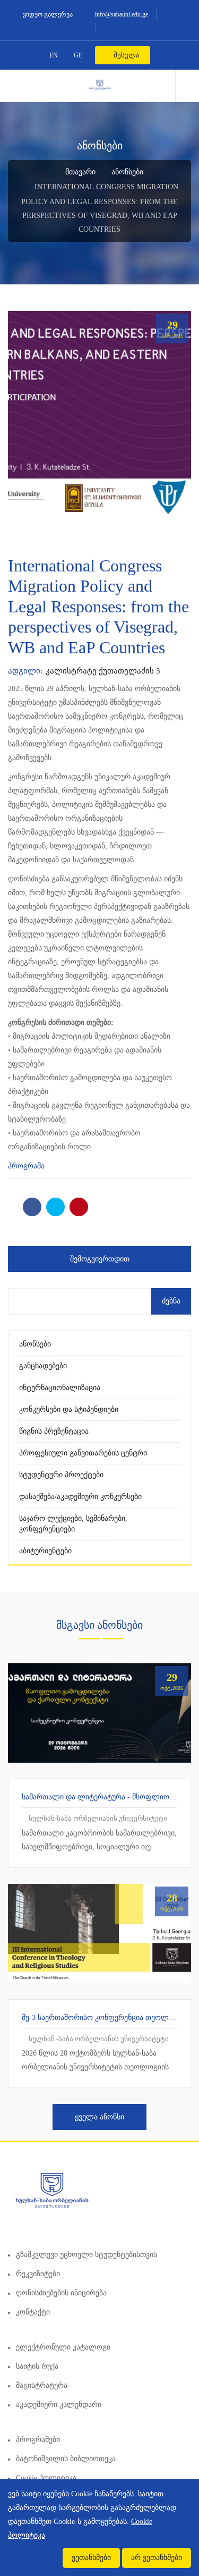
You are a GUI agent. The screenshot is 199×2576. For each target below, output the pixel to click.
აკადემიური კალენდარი (59, 2405)
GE (78, 55)
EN (54, 55)
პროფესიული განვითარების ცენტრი (83, 1453)
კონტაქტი (33, 2312)
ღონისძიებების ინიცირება (61, 2293)
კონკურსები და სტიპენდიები (69, 1409)
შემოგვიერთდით (100, 1259)
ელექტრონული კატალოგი (63, 2347)
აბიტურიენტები (45, 1551)
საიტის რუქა (37, 2366)
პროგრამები (38, 2440)
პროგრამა (26, 1166)
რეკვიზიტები (38, 2274)
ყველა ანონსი (99, 2117)
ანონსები (127, 172)
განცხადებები (43, 1366)
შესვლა (126, 55)
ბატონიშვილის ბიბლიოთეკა (66, 2459)
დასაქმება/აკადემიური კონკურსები (80, 1497)
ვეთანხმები (91, 2558)
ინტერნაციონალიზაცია (60, 1388)
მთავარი (79, 172)
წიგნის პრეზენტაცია (54, 1431)
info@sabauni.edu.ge (121, 14)
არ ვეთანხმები (157, 2558)
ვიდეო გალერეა (47, 14)
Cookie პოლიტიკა (46, 2478)
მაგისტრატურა (42, 2385)
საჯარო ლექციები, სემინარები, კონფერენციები (73, 1524)
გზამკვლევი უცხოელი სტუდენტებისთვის (86, 2255)
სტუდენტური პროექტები (61, 1475)
